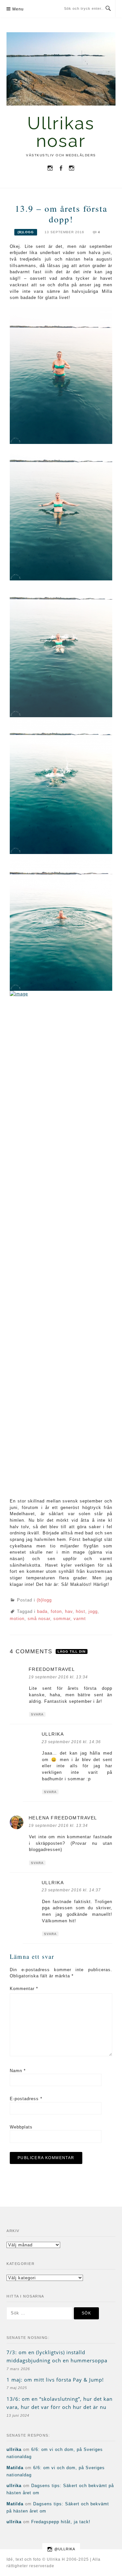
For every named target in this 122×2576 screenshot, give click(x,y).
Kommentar (24, 1989)
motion (17, 1619)
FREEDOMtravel (52, 1669)
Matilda (15, 2468)
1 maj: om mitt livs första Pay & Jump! (55, 2380)
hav (69, 1611)
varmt (80, 1619)
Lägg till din (72, 1651)
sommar (62, 1619)
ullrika (53, 1734)
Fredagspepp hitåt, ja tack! (61, 2522)
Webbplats (21, 2127)
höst (81, 1611)
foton (56, 1611)
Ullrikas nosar (61, 132)
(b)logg (26, 232)
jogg (93, 1611)
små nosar (39, 1619)
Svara (37, 1714)
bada (42, 1611)
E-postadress (26, 2099)
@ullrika (65, 2549)
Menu (18, 9)
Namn (18, 2071)
